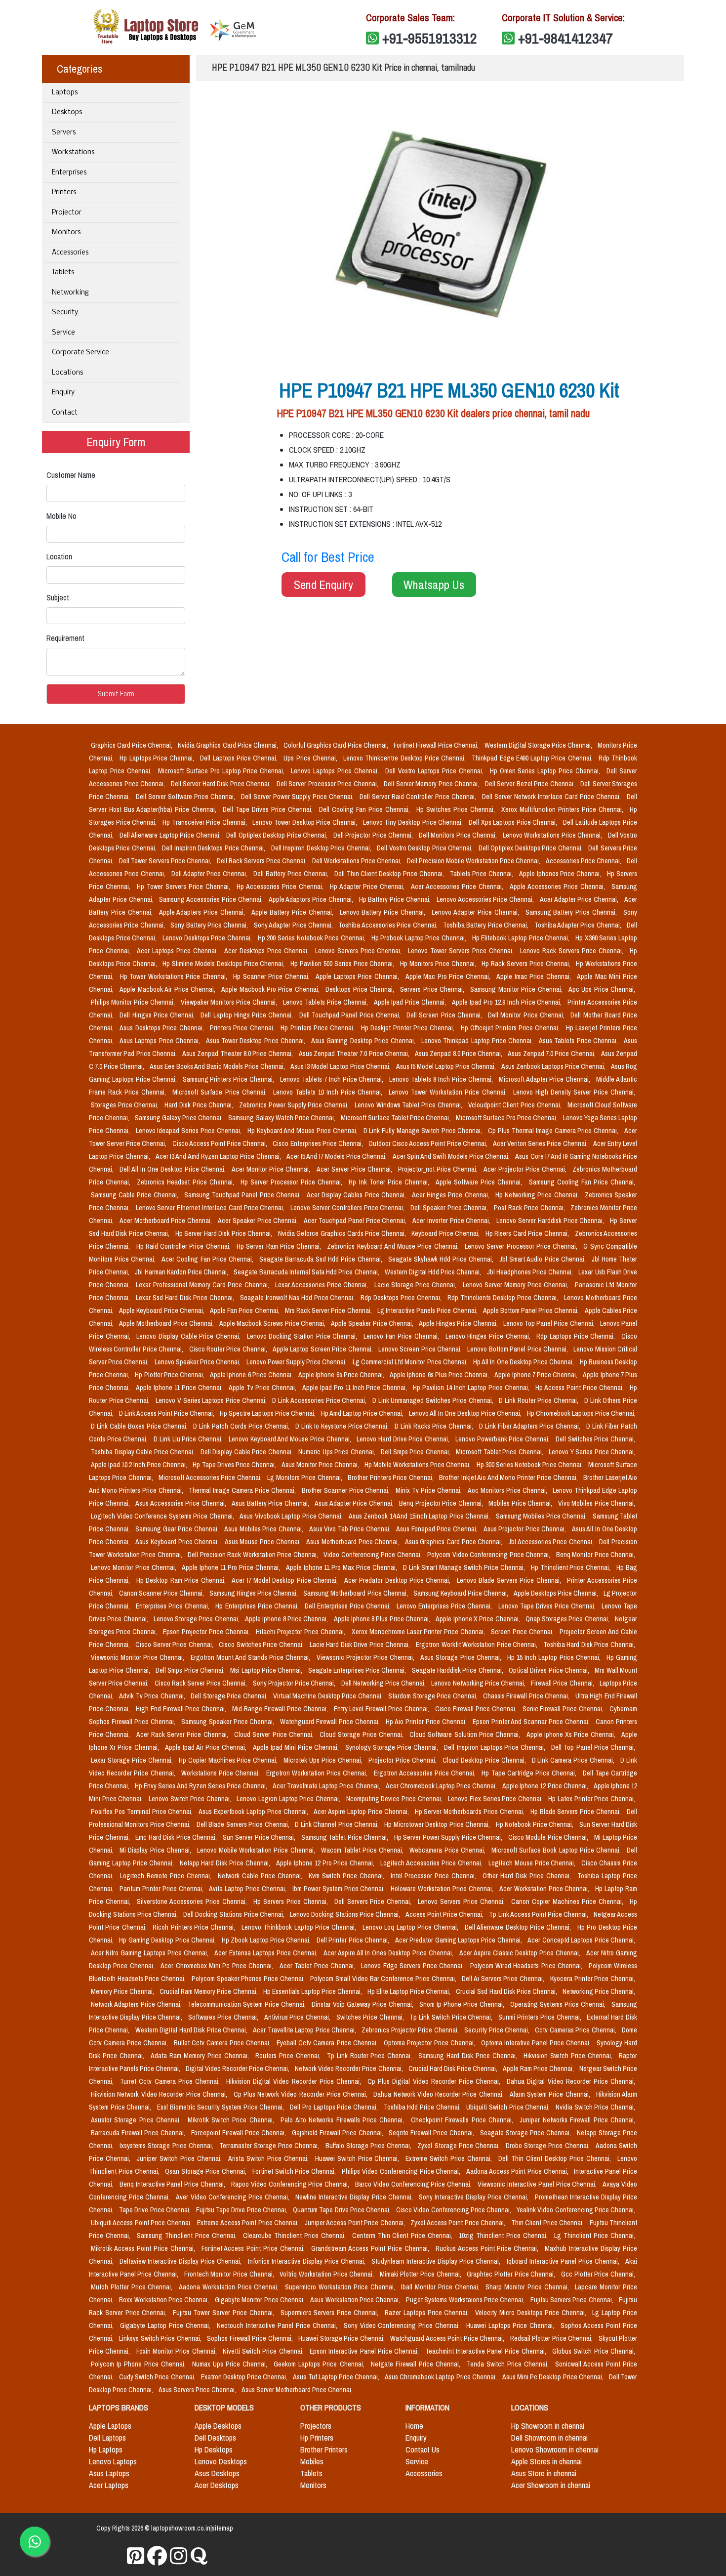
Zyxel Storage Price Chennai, (460, 2146)
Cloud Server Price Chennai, (275, 1734)
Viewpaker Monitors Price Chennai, (230, 1002)
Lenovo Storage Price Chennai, (197, 1619)
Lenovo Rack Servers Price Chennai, (573, 951)
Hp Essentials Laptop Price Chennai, (313, 1991)
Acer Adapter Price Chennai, (580, 899)
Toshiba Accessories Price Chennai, (389, 925)
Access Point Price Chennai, (445, 1914)
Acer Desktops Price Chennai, (268, 951)
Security (65, 313)
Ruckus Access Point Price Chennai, (488, 2248)
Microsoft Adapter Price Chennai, (546, 1079)
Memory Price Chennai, (123, 1991)
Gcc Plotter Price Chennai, (598, 2274)
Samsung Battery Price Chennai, (572, 912)
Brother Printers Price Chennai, (391, 1478)
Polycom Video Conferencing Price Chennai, (490, 1555)
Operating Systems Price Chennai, (559, 2004)
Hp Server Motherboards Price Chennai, (471, 1812)
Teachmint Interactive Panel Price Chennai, (487, 2351)
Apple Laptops (110, 2426)
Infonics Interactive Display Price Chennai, (308, 2261)
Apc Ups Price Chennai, (602, 989)
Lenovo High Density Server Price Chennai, (574, 1092)
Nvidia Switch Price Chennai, (595, 2107)
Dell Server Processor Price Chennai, (328, 784)
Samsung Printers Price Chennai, (230, 1079)
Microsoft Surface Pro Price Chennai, (507, 1118)
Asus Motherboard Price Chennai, (354, 1542)
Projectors (316, 2426)
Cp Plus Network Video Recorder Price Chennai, (302, 2094)
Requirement (65, 638)
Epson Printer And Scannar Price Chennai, (532, 1722)
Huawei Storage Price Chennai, (342, 2338)
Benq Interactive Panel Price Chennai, (173, 2184)
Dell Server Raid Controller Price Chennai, (419, 797)
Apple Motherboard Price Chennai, (167, 1323)
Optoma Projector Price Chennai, (430, 2043)
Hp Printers (317, 2438)
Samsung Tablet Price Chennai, (346, 1837)
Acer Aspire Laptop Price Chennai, (362, 1812)
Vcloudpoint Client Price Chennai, (516, 1105)
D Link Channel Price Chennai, (338, 1824)
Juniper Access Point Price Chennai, (356, 2223)
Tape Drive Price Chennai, (156, 2210)
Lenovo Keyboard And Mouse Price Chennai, (291, 1439)
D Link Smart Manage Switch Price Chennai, (465, 1567)
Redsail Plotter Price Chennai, (552, 2338)
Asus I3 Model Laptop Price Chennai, (341, 1066)
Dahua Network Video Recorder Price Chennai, (440, 2094)
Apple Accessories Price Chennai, (559, 887)
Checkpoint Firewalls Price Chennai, (464, 2120)
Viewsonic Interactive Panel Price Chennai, (538, 2184)
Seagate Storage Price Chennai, (526, 2133)
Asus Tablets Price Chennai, (579, 1041)
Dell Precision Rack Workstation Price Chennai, (254, 1555)
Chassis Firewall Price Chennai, (527, 1696)
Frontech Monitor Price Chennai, (230, 2274)
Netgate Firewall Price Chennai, (417, 2364)
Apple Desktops (218, 2426)
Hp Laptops (106, 2449)
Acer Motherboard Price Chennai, (167, 1221)
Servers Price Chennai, (433, 989)
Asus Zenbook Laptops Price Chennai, (554, 1066)
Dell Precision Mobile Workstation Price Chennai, (474, 861)
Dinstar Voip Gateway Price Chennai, (363, 2004)
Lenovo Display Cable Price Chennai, (189, 1336)
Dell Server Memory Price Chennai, (432, 784)
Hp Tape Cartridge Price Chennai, (530, 1773)
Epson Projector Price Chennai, (207, 1632)
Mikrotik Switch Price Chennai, (232, 2120)
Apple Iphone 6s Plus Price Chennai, (440, 1375)
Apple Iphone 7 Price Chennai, (537, 1375)
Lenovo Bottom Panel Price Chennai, (518, 1349)
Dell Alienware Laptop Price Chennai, (171, 835)
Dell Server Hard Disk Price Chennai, (222, 784)
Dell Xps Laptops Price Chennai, (514, 822)
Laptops (65, 93)
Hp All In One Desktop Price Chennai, (524, 1362)
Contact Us (423, 2449)
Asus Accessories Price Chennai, (181, 1503)
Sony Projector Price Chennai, (295, 1683)
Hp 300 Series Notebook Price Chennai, (530, 1465)
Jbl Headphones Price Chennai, (531, 1272)
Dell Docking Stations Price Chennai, (234, 1914)
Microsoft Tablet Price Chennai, (500, 1452)
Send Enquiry (323, 585)
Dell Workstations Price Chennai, (358, 861)
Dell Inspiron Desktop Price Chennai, (322, 848)
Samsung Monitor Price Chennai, (517, 989)
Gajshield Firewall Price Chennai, (339, 2133)
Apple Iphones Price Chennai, (561, 874)
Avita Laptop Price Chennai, (249, 1889)
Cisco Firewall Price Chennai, (477, 1709)
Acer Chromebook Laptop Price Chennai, (442, 1786)
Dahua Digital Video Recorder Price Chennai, (571, 2081)
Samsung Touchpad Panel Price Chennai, (243, 1195)
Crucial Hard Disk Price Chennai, (454, 2069)
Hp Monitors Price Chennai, (439, 964)
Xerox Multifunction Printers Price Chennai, (564, 809)
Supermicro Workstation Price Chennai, (341, 2287)
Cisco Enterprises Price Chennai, (319, 1143)
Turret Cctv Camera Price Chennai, (171, 2081)
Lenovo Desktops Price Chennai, (208, 938)
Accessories (70, 253)
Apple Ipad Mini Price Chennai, (297, 1747)
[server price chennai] (157, 2556)
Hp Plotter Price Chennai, (170, 1375)
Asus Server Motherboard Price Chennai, (297, 2390)
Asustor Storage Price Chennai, (137, 2120)
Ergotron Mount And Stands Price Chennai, (252, 1657)
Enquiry (63, 393)
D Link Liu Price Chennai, (189, 1439)
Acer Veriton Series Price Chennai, (541, 1143)
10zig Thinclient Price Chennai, (504, 2236)
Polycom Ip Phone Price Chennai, (140, 2364)
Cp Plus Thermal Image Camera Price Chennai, (554, 1131)
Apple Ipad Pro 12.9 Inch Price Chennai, (508, 1002)
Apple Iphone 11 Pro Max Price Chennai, (343, 1567)
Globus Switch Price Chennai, (594, 2351)
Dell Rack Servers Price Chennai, (262, 861)
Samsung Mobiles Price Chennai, (542, 1516)
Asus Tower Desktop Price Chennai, (257, 1041)
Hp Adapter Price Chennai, (369, 887)
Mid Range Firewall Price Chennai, (281, 1709)
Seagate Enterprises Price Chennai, (358, 1670)
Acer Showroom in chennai (551, 2485)
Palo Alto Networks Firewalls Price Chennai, (343, 2120)
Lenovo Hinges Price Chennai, (489, 1336)
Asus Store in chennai (544, 2473)
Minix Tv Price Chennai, (430, 1490)
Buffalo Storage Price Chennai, (370, 2146)
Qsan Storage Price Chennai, (206, 2171)
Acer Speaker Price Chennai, (259, 1221)
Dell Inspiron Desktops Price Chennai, (214, 848)
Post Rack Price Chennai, (530, 1208)
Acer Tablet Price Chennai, (319, 1966)
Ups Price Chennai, (311, 758)
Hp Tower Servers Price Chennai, (185, 887)
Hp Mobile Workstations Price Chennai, (418, 1465)
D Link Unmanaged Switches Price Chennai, (434, 1400)
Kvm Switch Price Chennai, (348, 1876)
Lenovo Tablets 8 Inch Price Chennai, (442, 1079)
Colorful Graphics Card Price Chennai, (337, 745)
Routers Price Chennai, (289, 2056)
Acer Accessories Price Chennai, (458, 887)
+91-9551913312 (430, 38)
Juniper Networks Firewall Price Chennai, (577, 2120)
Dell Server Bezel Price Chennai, (531, 784)
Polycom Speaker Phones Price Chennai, (249, 1979)
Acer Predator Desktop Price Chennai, (399, 1580)
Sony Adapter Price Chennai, (294, 925)
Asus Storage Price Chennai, (462, 1657)
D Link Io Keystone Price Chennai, (343, 1426)
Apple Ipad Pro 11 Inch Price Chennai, (356, 1388)
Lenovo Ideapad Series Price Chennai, (190, 1131)
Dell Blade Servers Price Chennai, (244, 1824)
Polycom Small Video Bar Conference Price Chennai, (384, 1979)
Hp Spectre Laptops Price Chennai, (268, 1413)
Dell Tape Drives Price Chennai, (269, 809)
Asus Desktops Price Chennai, (163, 1028)
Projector (67, 213)
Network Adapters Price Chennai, (137, 2004)
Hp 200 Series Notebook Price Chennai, (313, 938)
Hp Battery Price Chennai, (396, 899)
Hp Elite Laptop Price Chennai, (410, 1991)
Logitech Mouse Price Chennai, (533, 1863)
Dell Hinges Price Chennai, (158, 1015)
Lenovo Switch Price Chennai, (191, 1799)
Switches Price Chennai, (371, 2017)
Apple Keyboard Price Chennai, (162, 1310)
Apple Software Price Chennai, (480, 1182)
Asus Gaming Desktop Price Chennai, (364, 1041)
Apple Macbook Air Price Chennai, (168, 989)
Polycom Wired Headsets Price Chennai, (527, 1966)
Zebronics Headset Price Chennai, (187, 1182)
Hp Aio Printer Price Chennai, (427, 1722)
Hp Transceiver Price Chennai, (206, 822)
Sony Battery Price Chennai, (210, 925)
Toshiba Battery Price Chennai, (487, 925)
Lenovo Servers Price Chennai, (360, 951)
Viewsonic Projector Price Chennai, (367, 1657)
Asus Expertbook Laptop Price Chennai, (254, 1812)
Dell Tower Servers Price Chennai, (166, 861)
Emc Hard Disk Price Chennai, (177, 1837)
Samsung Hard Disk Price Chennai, (469, 2056)
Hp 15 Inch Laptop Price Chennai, (555, 1657)
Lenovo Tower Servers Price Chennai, (462, 951)
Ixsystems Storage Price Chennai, (167, 2146)
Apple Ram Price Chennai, (539, 2069)
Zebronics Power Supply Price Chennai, (295, 1105)
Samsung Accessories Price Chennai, (212, 899)
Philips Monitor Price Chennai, (134, 1002)
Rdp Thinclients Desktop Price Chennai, (504, 1298)
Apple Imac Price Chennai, (535, 976)
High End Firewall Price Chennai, (182, 1709)
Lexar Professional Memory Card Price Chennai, (203, 1285)
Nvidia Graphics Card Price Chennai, (228, 745)
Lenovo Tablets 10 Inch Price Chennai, (329, 1092)
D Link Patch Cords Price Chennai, (242, 1426)
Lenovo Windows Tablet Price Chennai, (409, 1105)
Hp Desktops (214, 2449)
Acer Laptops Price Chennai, (179, 951)
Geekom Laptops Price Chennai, (320, 2364)
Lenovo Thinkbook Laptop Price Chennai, (300, 1927)
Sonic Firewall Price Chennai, (564, 1709)
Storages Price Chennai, (126, 1105)
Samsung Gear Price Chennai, (178, 1529)
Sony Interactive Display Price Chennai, (475, 2197)
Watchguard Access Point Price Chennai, (448, 2338)
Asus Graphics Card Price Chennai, (455, 1542)
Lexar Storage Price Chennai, (133, 1760)
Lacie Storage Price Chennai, (417, 1285)
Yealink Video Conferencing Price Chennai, (576, 2210)
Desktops (67, 112)
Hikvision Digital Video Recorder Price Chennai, (295, 2081)
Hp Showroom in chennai (548, 2426)
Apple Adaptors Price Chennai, (312, 899)
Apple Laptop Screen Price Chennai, (323, 1349)
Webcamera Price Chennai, (448, 1850)
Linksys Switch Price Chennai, (161, 2338)
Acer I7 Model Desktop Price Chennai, (286, 1580)
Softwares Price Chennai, (224, 2017)
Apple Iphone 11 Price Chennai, (180, 1388)
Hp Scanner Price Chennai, (272, 976)
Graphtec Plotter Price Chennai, (512, 2274)
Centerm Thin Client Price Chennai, (404, 2236)
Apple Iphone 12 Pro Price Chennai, (326, 1863)
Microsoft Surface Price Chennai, (221, 1092)
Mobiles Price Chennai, (521, 1503)
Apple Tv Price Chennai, (263, 1388)
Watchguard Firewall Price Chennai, (331, 1722)
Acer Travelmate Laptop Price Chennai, (327, 1786)
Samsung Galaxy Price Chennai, (180, 1118)
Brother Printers (324, 2449)
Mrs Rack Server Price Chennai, (329, 1310)
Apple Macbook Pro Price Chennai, (271, 989)
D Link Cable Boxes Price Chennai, (140, 1426)
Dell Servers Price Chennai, (374, 1901)
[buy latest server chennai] (199, 2556)
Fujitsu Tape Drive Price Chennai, (242, 2210)
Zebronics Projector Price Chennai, (411, 2030)
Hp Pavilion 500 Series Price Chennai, (343, 964)
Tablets (63, 273)
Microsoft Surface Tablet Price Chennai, (396, 1118)
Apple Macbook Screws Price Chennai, (273, 1323)
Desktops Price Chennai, (361, 989)
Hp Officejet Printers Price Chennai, (511, 1028)
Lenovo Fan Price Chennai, (403, 1336)
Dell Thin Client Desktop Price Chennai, (390, 874)
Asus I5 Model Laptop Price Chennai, (447, 1066)
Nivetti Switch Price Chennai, (264, 2351)
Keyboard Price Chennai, (446, 1233)
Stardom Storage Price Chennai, (434, 1696)
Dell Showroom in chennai (549, 2438)
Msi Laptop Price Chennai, (267, 1670)
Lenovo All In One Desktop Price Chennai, (466, 1413)
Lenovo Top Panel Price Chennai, (550, 1323)
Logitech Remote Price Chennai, (167, 1876)
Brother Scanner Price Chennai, (347, 1490)
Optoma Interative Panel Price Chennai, (537, 2043)
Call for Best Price (328, 557)
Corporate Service (81, 353)
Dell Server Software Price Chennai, (186, 797)
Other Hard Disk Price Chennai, (528, 1876)
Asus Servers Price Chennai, (198, 2390)
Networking (70, 293)
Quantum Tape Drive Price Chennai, (343, 2210)
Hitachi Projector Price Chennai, (302, 1632)
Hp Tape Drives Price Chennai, (235, 1465)
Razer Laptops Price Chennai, (428, 2313)
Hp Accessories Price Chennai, (281, 887)
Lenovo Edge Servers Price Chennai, (413, 1966)
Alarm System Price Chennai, (551, 2094)
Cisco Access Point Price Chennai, (221, 1143)
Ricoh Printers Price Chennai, (195, 1927)
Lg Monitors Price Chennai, (305, 1478)
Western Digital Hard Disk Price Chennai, (192, 2030)
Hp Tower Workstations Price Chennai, (175, 976)
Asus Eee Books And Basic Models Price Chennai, (218, 1066)
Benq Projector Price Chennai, (442, 1503)
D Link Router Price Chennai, (540, 1400)
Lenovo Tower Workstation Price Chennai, (449, 1092)
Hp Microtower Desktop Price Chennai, (438, 1824)
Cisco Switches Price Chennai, (262, 1645)
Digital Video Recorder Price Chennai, (238, 2069)
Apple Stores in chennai (546, 2461)
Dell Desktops (215, 2438)
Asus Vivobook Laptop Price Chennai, (292, 1516)
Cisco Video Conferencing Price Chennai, (454, 2210)
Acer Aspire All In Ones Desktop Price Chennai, (390, 1953)
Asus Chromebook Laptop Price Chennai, (442, 2377)
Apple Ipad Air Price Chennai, (207, 1747)
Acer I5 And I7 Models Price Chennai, (338, 1156)
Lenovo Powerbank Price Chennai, (504, 1439)
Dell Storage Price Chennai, (230, 1696)
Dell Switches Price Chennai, (595, 1439)
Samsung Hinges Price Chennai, (254, 1593)
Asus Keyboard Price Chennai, (178, 1542)
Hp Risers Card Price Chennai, (528, 1233)
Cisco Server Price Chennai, (175, 1645)
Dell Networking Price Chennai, (384, 1683)
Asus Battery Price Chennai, (271, 1503)
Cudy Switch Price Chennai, (158, 2377)
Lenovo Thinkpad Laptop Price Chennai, (478, 1041)
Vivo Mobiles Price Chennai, (597, 1503)
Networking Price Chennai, (599, 1991)
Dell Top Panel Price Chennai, (593, 1747)
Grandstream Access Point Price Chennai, (371, 2248)
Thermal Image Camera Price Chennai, (243, 1490)
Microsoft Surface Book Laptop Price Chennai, (557, 1850)
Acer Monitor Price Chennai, (272, 1169)
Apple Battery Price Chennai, (293, 912)
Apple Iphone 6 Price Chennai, (252, 1375)
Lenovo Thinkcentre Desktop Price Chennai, (405, 758)
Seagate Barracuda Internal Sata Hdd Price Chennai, (307, 1272)
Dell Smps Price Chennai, (416, 1452)
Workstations (73, 152)
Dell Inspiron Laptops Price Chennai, (496, 1747)
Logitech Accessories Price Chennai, (432, 1863)
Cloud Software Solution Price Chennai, (466, 1734)
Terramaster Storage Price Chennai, (270, 2146)
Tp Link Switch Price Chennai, (452, 2017)
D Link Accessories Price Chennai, (320, 1400)
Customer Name (71, 475)
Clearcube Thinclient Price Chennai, (296, 2236)
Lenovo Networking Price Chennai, (479, 1683)
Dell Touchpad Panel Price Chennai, (351, 1015)
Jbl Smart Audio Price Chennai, (544, 1259)
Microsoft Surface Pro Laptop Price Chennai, (223, 771)
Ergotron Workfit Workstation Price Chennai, (478, 1645)
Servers (64, 133)
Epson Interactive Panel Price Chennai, (365, 2351)
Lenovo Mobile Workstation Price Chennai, (257, 1850)
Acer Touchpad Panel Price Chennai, (356, 1221)
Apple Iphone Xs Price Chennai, (572, 1734)
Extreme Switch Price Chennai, (450, 2158)
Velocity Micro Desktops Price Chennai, (532, 2313)
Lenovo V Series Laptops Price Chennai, (212, 1400)
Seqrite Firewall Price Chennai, (432, 2133)
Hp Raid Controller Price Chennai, (184, 1246)
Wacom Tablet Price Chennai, (363, 1850)
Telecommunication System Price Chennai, (248, 2004)
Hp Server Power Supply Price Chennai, (449, 1837)
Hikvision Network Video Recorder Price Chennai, (160, 2094)
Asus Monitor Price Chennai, (321, 1465)
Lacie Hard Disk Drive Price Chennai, (361, 1645)
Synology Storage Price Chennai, (393, 1747)
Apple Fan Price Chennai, (245, 1310)
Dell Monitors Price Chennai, (459, 835)
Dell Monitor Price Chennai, (527, 1015)
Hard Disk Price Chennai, (200, 1105)
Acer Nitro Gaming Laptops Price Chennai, (151, 1953)
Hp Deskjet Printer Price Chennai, (409, 1028)
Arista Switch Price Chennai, (270, 2158)
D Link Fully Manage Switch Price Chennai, (424, 1131)
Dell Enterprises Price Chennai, (349, 1606)
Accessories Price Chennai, (584, 861)
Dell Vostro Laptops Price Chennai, (436, 771)
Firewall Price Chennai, (563, 1683)
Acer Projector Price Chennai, (526, 1169)
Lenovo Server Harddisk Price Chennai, (551, 1221)
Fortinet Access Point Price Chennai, (255, 2248)
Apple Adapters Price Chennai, (203, 912)
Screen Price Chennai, (523, 1632)
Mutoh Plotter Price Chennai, (133, 2287)
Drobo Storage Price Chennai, (549, 2146)
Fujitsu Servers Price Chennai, (573, 2300)
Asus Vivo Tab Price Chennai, (351, 1529)
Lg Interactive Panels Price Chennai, (428, 1310)
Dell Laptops (107, 2438)
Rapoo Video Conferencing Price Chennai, (291, 2184)
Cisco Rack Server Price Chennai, (202, 1683)
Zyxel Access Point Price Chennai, (459, 2223)
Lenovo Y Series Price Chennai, (592, 1452)
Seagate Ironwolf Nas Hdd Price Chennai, (299, 1298)
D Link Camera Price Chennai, (574, 1760)
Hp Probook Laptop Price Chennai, (420, 938)
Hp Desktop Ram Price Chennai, (182, 1580)
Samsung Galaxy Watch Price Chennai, (282, 1118)
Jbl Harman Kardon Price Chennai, (182, 1272)
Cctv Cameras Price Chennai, (576, 2030)
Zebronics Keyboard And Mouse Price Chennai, (394, 1246)
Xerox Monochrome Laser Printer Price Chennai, (419, 1632)
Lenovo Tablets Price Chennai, (326, 1002)
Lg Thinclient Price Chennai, (595, 2236)
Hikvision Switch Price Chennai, (569, 2056)
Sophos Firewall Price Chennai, (251, 2338)
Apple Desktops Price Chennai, (557, 1593)
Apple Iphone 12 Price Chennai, (546, 1786)
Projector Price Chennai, (403, 1760)
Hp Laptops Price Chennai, (158, 758)
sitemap (222, 2528)
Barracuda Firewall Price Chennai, (139, 2133)
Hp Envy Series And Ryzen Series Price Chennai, (202, 1786)
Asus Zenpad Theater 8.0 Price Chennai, (239, 1054)
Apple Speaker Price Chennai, (373, 1323)
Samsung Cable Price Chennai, (136, 1195)
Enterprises (69, 173)
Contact (65, 413)
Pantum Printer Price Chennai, (162, 1889)
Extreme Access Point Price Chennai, (249, 2223)
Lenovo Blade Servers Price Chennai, (510, 1580)
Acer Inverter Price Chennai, (452, 1221)
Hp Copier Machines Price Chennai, (229, 1760)
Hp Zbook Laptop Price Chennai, (267, 1940)
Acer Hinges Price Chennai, (452, 1195)
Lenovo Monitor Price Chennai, (134, 1567)
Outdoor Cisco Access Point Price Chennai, (429, 1143)
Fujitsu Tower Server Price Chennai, (224, 2313)
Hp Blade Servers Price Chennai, (577, 1812)
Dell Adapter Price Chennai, (211, 874)
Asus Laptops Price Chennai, (161, 1041)
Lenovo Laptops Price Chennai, (336, 771)
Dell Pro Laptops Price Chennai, (335, 2107)
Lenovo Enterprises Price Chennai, (445, 1606)
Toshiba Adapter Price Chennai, (579, 925)
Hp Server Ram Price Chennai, (280, 1246)
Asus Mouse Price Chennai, (264, 1542)
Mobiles (312, 2461)
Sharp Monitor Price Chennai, (528, 2287)
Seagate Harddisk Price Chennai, (458, 1670)
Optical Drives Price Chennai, (550, 1670)
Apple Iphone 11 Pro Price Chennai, (232, 1567)
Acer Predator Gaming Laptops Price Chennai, (460, 1940)
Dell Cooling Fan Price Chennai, (366, 809)
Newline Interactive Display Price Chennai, (355, 2197)
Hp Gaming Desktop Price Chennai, (168, 1940)
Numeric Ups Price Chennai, (338, 1452)
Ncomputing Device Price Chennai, (395, 1799)
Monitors (66, 232)
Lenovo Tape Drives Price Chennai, (548, 1606)
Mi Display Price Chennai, (156, 1850)
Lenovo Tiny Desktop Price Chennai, (414, 822)
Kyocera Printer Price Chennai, (593, 1979)
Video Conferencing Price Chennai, (373, 1555)
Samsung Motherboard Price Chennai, (356, 1593)
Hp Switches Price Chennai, (457, 809)
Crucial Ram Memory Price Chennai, (209, 1991)
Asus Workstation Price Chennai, (356, 2300)
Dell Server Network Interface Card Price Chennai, (552, 797)
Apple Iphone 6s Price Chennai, (342, 1375)
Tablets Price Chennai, (483, 874)
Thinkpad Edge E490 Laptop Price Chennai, (533, 758)
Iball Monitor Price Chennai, (441, 2287)
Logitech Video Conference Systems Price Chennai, (163, 1516)
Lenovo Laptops (113, 2461)
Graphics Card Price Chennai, (132, 745)
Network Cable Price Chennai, (261, 1876)
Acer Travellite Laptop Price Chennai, (305, 2030)
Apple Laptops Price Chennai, (358, 976)
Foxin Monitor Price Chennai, (178, 2351)
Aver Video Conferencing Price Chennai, (234, 2197)
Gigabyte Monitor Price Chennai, (261, 2300)
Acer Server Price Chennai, (355, 1169)
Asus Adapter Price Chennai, (355, 1503)
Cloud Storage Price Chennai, (363, 1734)
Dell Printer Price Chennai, (354, 1940)
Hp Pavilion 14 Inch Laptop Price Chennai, (472, 1388)
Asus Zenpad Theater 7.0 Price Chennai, (355, 1054)
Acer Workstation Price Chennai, (545, 1889)
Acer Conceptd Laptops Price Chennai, (581, 1940)
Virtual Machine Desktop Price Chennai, (329, 1696)
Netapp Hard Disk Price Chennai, (226, 1863)
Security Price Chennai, (498, 2030)
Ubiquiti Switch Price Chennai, (509, 2107)
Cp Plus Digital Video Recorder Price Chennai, (435, 2081)
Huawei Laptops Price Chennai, (511, 2325)
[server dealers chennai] (136, 2556)
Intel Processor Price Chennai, (435, 1876)
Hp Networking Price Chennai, (538, 1195)
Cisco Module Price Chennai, (549, 1837)
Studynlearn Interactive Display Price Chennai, (437, 2261)
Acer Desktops (217, 2485)
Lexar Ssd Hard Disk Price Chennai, (186, 1298)
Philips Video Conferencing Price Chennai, (402, 2171)
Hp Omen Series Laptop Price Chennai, (546, 771)
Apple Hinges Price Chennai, (459, 1323)
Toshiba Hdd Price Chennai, (423, 2107)
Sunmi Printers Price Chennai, (541, 2017)
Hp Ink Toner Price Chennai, (390, 1182)
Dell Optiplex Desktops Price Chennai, (531, 848)
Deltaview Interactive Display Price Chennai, (181, 2261)
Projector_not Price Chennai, (439, 1169)
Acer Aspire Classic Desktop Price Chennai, (521, 1953)
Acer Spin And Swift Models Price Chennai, (452, 1156)
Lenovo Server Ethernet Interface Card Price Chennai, (211, 1208)
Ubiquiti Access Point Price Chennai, (142, 2223)
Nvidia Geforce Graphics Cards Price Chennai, (343, 1233)
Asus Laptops (109, 2473)
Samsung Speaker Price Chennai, (229, 1722)
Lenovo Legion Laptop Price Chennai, (289, 1799)
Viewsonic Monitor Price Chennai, (139, 1657)
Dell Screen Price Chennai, (445, 1015)
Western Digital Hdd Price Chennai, (434, 1272)
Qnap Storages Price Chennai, (568, 1619)
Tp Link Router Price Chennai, (371, 2056)
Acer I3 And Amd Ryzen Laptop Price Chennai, (219, 1156)
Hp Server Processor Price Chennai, (293, 1182)
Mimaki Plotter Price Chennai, (422, 2274)
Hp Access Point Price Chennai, (581, 1388)
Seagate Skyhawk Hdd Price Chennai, (442, 1259)
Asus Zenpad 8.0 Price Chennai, (459, 1054)
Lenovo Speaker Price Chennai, (199, 1362)
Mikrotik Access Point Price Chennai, (144, 2248)
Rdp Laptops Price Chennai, (577, 1336)
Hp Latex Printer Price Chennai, (592, 1799)
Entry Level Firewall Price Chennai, (383, 1709)
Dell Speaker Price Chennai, (450, 1208)
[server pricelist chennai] (179, 2556)
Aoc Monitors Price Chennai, (508, 1490)
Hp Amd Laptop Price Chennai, (363, 1413)
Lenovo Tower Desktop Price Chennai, (305, 822)
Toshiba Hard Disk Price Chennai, (589, 1645)
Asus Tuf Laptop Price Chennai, (337, 2377)
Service (63, 333)
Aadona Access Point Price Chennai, (518, 2171)
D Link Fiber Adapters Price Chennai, (531, 1426)
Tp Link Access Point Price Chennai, (539, 1914)
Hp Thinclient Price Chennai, (572, 1567)
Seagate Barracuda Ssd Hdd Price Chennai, (322, 1259)
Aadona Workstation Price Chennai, (230, 2287)
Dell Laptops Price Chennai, (240, 758)
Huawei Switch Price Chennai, (359, 2158)
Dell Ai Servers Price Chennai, (504, 1979)
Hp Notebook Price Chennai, (536, 1824)
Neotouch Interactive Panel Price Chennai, (278, 2325)
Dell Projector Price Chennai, (374, 835)
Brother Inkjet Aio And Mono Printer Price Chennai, (509, 1478)
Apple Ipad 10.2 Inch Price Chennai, (140, 1465)
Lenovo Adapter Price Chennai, (476, 912)
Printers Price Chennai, (243, 1028)
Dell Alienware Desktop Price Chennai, (519, 1927)
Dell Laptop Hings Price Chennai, (248, 1015)
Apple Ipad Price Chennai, (411, 1002)
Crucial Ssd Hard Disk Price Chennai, (507, 1991)
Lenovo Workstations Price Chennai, (553, 835)
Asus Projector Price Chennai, (526, 1529)
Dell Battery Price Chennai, (292, 874)
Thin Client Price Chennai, (548, 2223)
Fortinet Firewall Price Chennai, (437, 745)
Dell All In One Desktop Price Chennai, (174, 1169)
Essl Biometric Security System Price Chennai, (222, 2107)
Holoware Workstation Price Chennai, (443, 1889)
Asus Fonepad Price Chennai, (438, 1529)
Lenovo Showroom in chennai (555, 2449)
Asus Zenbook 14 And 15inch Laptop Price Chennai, (420, 1516)
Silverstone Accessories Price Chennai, (193, 1901)
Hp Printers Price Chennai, (319, 1028)
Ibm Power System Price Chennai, (340, 1889)
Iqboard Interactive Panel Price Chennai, (564, 2261)
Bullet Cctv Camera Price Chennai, (223, 2043)
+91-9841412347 (565, 38)
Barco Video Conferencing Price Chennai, (414, 2184)
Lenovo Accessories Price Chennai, (486, 899)
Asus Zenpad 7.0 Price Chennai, (552, 1054)
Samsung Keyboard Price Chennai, (462, 1593)
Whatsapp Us (434, 585)
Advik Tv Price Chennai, (153, 1696)
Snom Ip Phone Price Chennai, (463, 2004)
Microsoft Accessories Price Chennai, (211, 1478)
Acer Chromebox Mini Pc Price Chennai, (218, 1966)
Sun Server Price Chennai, (260, 1837)
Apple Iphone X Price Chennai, (478, 1619)
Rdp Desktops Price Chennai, (402, 1298)
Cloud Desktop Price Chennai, (485, 1760)
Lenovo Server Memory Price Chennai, (517, 1285)
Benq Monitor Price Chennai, (596, 1555)
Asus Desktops (217, 2473)
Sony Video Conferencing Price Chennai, (403, 2325)
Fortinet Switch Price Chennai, (295, 2171)
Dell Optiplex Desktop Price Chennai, (278, 835)
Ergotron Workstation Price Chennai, (318, 1773)
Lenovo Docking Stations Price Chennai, (346, 1914)
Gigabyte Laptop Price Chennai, (166, 2325)
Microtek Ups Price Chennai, (324, 1760)
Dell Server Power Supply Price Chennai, (298, 797)
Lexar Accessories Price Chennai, (323, 1285)
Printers (64, 192)
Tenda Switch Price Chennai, (509, 2364)
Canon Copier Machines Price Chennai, (568, 1901)
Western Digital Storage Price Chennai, (539, 745)
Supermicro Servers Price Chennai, (331, 2313)
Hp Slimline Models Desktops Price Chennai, (224, 964)
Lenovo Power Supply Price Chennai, (298, 1362)
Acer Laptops (109, 2485)
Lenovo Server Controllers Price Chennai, (348, 1208)
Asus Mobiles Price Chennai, (264, 1529)
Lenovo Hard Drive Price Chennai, (404, 1439)
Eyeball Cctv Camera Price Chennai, (328, 2043)
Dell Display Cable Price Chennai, (248, 1452)
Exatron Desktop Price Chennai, (245, 2377)
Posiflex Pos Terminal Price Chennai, (143, 1812)
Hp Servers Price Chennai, (292, 1901)
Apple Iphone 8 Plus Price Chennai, (383, 1619)
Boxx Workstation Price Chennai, (165, 2300)
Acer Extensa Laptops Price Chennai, (267, 1953)
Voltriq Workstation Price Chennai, (328, 2274)
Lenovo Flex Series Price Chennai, (496, 1799)
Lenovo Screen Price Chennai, (421, 1349)
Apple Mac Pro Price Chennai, (449, 976)
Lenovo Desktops (221, 2461)
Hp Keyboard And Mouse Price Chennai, (303, 1131)
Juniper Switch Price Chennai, (181, 2158)
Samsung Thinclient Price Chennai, (188, 2236)
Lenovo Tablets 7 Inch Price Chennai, (333, 1079)
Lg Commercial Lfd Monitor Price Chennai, (411, 1362)
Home (414, 2426)
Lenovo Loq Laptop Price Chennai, (412, 1927)
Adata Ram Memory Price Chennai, (201, 2056)
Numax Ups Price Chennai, (231, 2364)
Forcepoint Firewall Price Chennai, (240, 2133)
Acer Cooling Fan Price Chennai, (208, 1259)
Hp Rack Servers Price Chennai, (527, 964)
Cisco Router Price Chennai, (229, 1349)
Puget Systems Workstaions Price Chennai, (466, 2300)
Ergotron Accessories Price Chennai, (426, 1773)
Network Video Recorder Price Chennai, (349, 2069)
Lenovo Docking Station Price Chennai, (303, 1336)
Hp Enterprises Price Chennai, (258, 1606)
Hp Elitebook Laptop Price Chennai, (522, 938)
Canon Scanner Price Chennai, (162, 1593)
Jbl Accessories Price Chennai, (552, 1542)
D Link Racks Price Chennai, (435, 1426)
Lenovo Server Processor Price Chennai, (522, 1246)
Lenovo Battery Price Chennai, (384, 912)
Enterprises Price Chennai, (174, 1606)
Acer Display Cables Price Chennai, (357, 1195)
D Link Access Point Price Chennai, (167, 1413)
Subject (58, 597)
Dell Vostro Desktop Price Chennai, (425, 848)
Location (59, 556)
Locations (67, 373)
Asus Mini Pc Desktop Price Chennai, (554, 2377)
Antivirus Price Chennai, (298, 2017)
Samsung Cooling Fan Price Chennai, (582, 1182)
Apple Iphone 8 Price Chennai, (287, 1619)
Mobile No (61, 516)
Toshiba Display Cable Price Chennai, (144, 1452)
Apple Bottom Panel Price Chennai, (532, 1310)
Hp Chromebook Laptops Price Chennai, (581, 1413)
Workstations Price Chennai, (222, 1773)
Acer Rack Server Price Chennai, (183, 1734)
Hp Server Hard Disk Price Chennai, (225, 1233)
